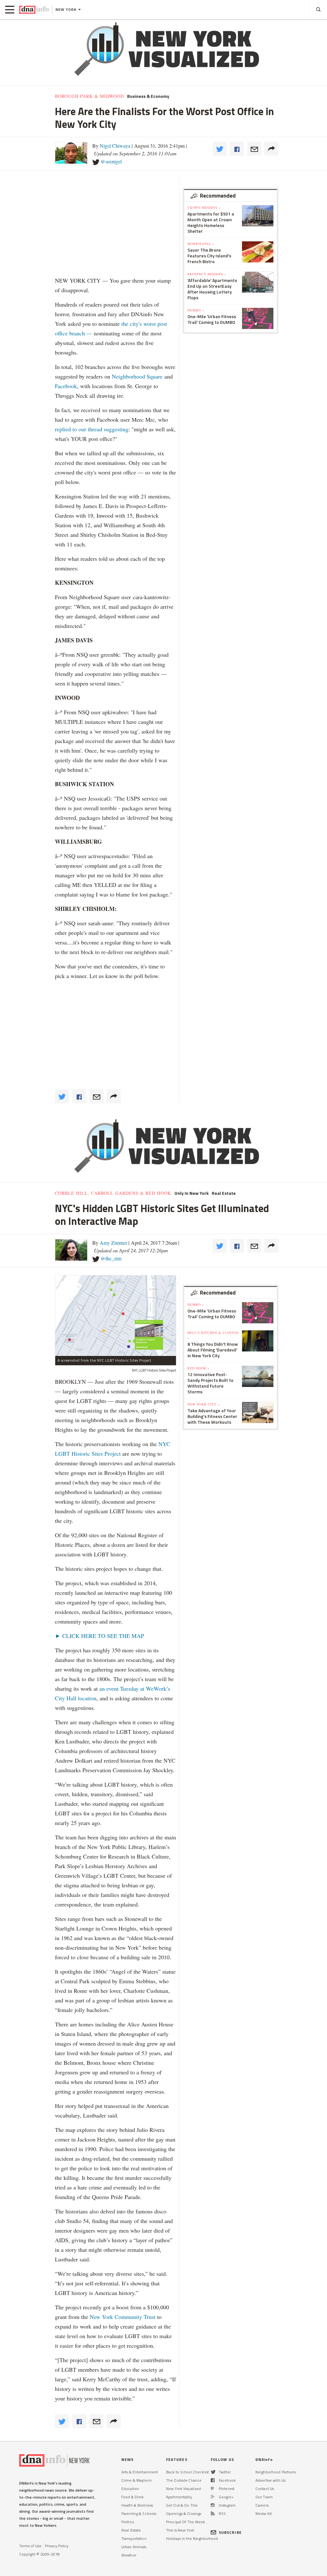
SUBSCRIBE (230, 2532)
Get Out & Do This (182, 2505)
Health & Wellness (137, 2505)
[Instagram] (213, 2505)
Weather (129, 2555)
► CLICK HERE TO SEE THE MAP (99, 1636)
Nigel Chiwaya (115, 146)
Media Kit (264, 2513)
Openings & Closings (184, 2513)
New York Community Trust (123, 2317)
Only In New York (191, 1193)
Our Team (264, 2497)
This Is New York (180, 2530)
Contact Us (265, 2489)
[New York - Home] (34, 10)
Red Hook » (198, 1368)
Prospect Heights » (207, 274)
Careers (262, 2505)
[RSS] (213, 2513)
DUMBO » (196, 310)
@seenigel (111, 161)
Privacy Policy (57, 2546)
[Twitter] (213, 2472)
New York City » (204, 1404)
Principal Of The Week (186, 2522)
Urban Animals (134, 2547)
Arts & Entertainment (140, 2472)
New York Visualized (183, 2489)
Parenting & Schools (139, 2513)
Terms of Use (30, 2546)
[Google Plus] (213, 2497)
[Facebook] (213, 2480)
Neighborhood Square (137, 376)
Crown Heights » (204, 207)
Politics (128, 2522)
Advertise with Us (270, 2480)
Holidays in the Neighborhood (192, 2538)
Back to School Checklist (187, 2472)
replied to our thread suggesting (92, 429)
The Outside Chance (184, 2480)
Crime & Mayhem (137, 2480)
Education (130, 2489)
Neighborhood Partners (276, 2472)
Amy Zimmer (113, 1243)
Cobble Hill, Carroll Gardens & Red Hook (113, 1193)
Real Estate (224, 1193)
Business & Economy (148, 96)
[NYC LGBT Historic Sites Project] (116, 1315)
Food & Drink (133, 2497)
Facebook (66, 386)
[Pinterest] (212, 2489)
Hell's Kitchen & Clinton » (213, 1335)
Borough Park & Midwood (89, 96)
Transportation (134, 2538)
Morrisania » (201, 244)
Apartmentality (179, 2497)
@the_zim (111, 1258)
